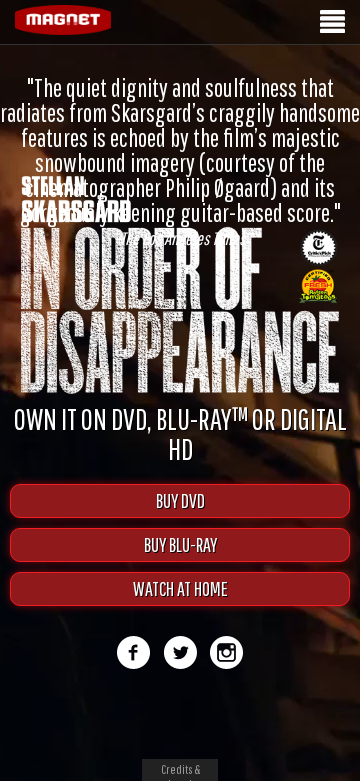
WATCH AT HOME (180, 588)
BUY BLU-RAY (180, 544)
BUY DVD (180, 500)
